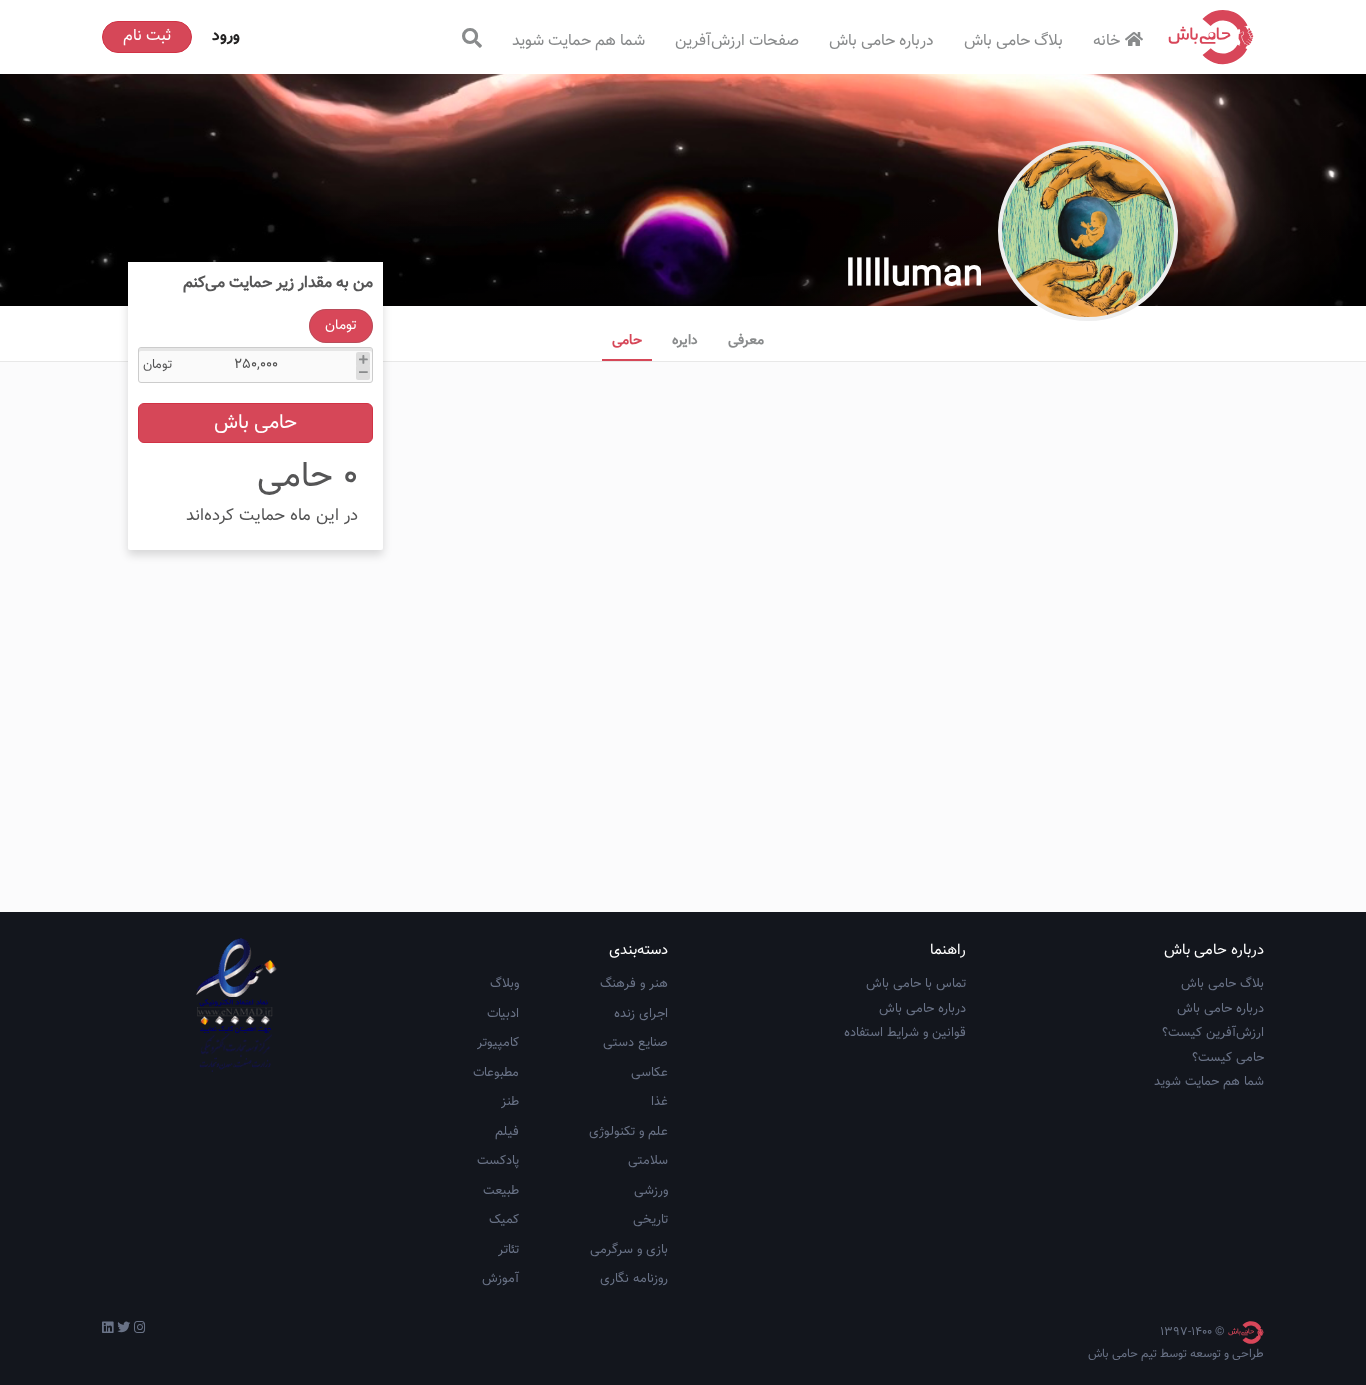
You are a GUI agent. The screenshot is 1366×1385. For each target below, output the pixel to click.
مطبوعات (496, 1073)
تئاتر (508, 1250)
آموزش (500, 1279)
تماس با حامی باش (916, 984)
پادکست (498, 1161)
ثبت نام (147, 36)
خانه (1106, 41)
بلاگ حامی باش (1013, 41)
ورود (226, 36)
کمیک (504, 1220)
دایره (685, 341)
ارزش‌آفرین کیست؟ (1213, 1033)
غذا (659, 1102)
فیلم (507, 1132)
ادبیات (503, 1014)
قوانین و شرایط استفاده (905, 1033)
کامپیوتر (498, 1043)
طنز (510, 1102)
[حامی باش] (1211, 37)
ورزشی (651, 1191)
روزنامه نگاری (634, 1279)
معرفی (746, 341)
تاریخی (650, 1220)
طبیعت (501, 1191)
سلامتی (648, 1161)
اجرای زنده (641, 1014)
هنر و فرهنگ (634, 984)
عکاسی (649, 1073)
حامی (627, 341)
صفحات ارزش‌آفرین (737, 41)
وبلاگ (504, 984)
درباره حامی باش (881, 41)
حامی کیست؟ (1228, 1058)
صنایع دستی (635, 1043)
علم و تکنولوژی (628, 1132)
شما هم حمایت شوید (578, 41)
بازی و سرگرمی (629, 1250)
